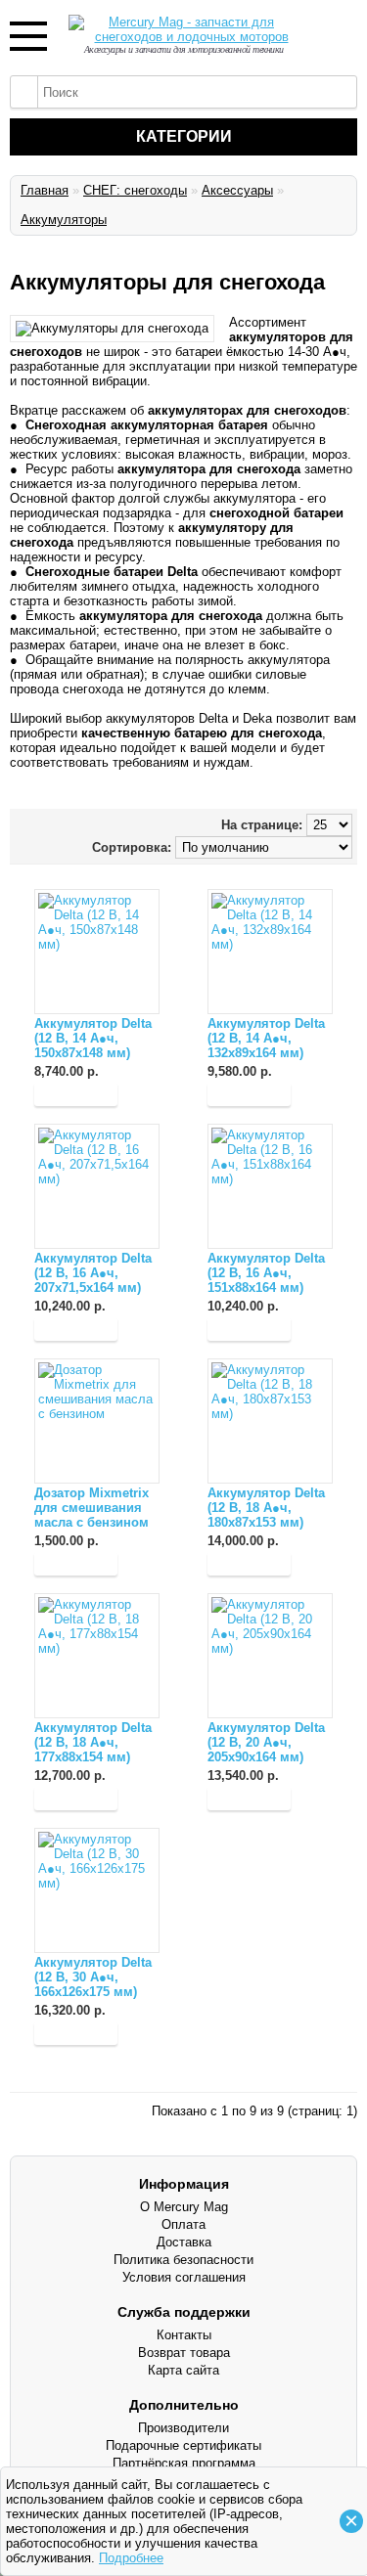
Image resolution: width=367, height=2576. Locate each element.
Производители (183, 2428)
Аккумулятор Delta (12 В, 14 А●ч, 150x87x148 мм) (93, 1038)
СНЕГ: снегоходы (135, 190)
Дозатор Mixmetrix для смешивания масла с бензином (92, 1508)
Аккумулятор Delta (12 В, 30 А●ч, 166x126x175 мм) (93, 1977)
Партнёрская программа (184, 2463)
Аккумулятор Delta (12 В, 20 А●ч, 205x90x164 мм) (266, 1742)
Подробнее (131, 2558)
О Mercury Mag (184, 2207)
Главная (45, 190)
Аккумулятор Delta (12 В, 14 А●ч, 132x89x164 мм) (266, 1038)
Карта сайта (183, 2370)
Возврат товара (184, 2353)
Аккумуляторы (64, 220)
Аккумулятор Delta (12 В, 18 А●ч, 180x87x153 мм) (266, 1508)
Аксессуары (237, 190)
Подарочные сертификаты (183, 2445)
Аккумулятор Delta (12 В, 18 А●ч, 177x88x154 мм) (93, 1742)
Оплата (183, 2224)
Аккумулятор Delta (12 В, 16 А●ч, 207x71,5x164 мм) (93, 1273)
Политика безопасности (183, 2260)
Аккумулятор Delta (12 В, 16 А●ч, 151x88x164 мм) (266, 1273)
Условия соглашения (184, 2277)
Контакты (184, 2335)
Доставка (184, 2242)
